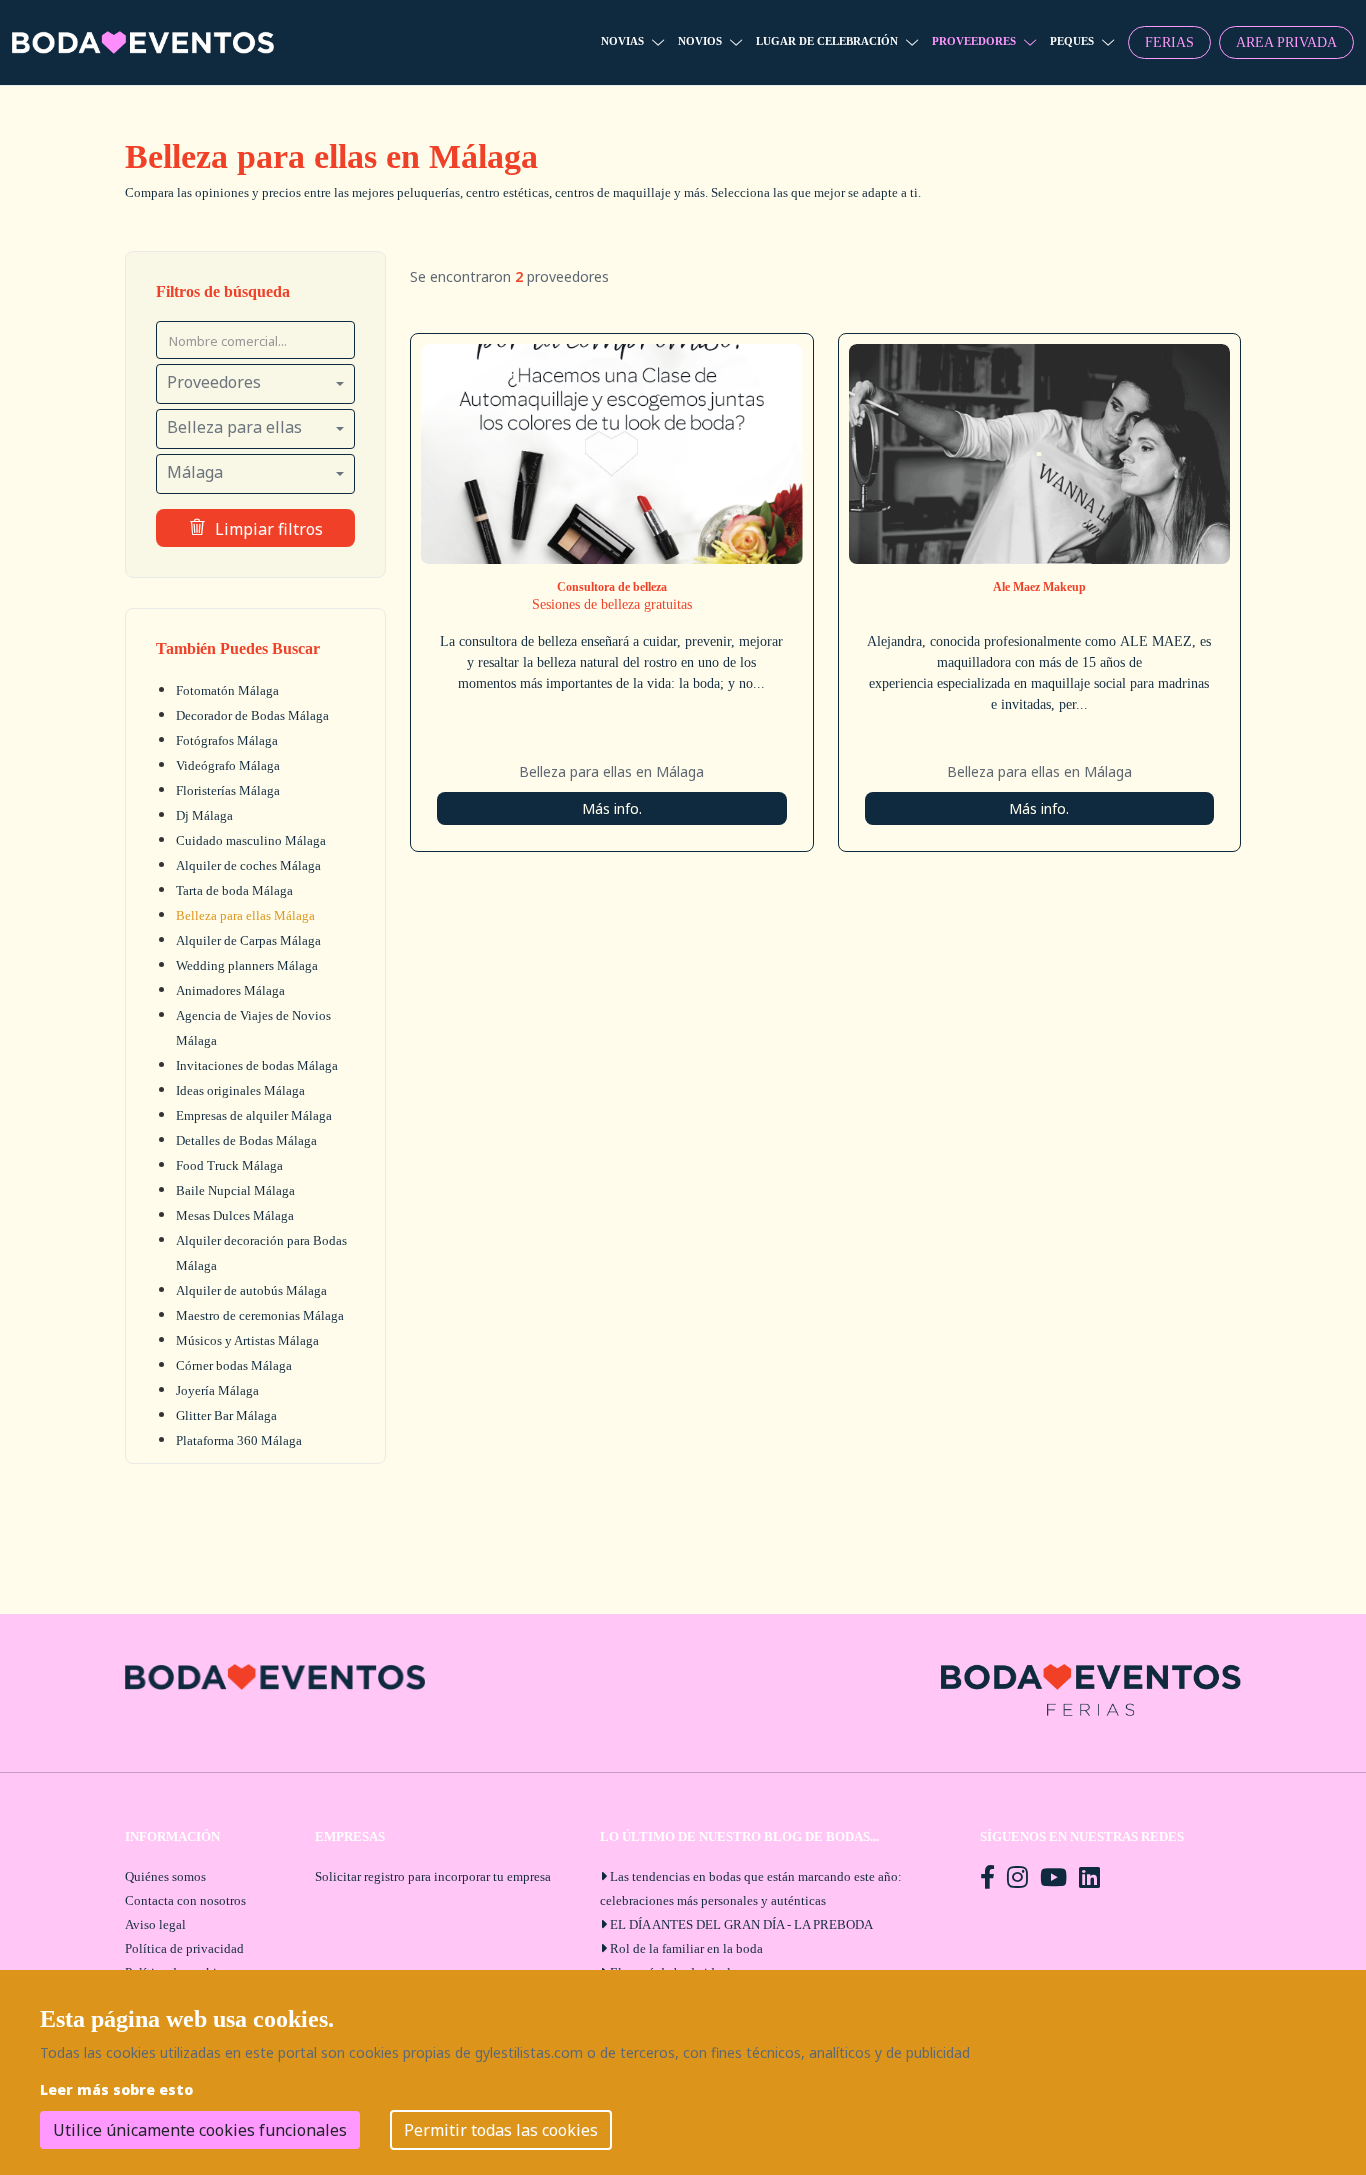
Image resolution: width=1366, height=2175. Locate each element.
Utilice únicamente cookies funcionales (200, 2130)
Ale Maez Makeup (1039, 587)
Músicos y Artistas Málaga (247, 1340)
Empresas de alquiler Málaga (254, 1115)
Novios (700, 41)
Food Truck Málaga (229, 1165)
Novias (622, 41)
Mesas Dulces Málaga (235, 1215)
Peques (1072, 41)
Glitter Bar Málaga (226, 1415)
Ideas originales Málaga (240, 1090)
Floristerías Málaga (228, 790)
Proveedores (974, 41)
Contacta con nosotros (185, 1900)
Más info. (612, 808)
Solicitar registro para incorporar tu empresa (433, 1876)
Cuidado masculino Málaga (251, 840)
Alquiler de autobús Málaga (251, 1290)
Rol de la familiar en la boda (686, 1948)
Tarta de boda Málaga (234, 890)
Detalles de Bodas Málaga (246, 1140)
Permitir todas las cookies (501, 2130)
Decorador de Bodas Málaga (252, 715)
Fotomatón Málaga (227, 690)
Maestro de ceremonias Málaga (260, 1315)
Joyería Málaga (217, 1390)
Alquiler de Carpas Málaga (248, 940)
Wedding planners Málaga (247, 965)
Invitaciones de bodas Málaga (257, 1065)
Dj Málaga (204, 815)
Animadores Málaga (230, 990)
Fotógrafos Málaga (227, 740)
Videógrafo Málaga (228, 765)
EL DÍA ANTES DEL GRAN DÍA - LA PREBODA (741, 1924)
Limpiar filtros (269, 529)
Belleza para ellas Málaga (245, 915)
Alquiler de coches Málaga (248, 865)
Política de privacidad (184, 1948)
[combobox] (255, 384)
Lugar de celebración (827, 41)
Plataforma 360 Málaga (239, 1440)
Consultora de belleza (612, 587)
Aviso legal (155, 1924)
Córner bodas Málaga (234, 1365)
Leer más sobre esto (116, 2089)
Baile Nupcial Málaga (235, 1190)
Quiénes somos (165, 1876)
